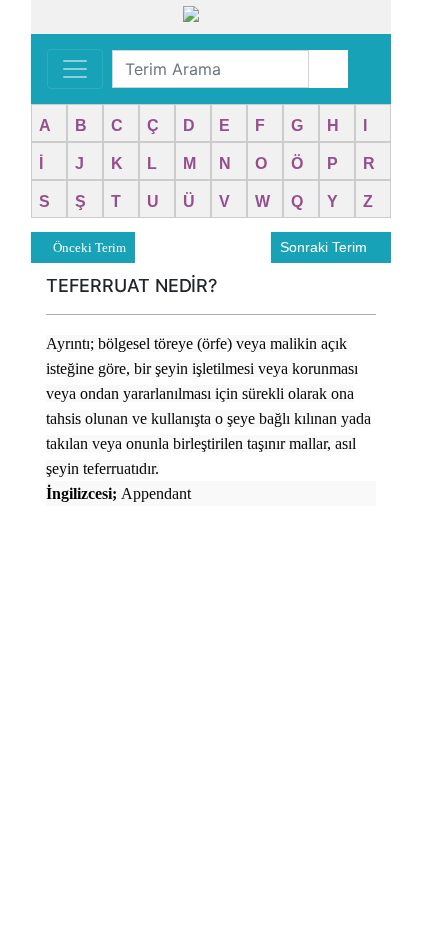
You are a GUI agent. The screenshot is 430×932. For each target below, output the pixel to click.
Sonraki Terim (325, 247)
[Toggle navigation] (75, 69)
